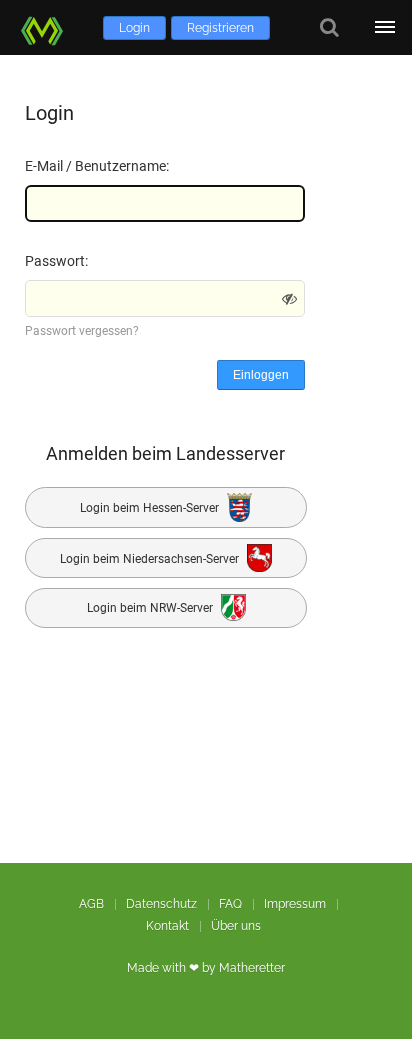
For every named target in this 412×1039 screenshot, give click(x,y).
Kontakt (167, 926)
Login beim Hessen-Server (151, 508)
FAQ (230, 904)
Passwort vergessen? (82, 331)
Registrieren (220, 28)
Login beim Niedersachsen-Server (151, 558)
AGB (91, 904)
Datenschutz (161, 904)
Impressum (295, 904)
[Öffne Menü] (384, 27)
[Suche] (329, 27)
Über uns (236, 926)
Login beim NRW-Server (151, 609)
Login (134, 28)
